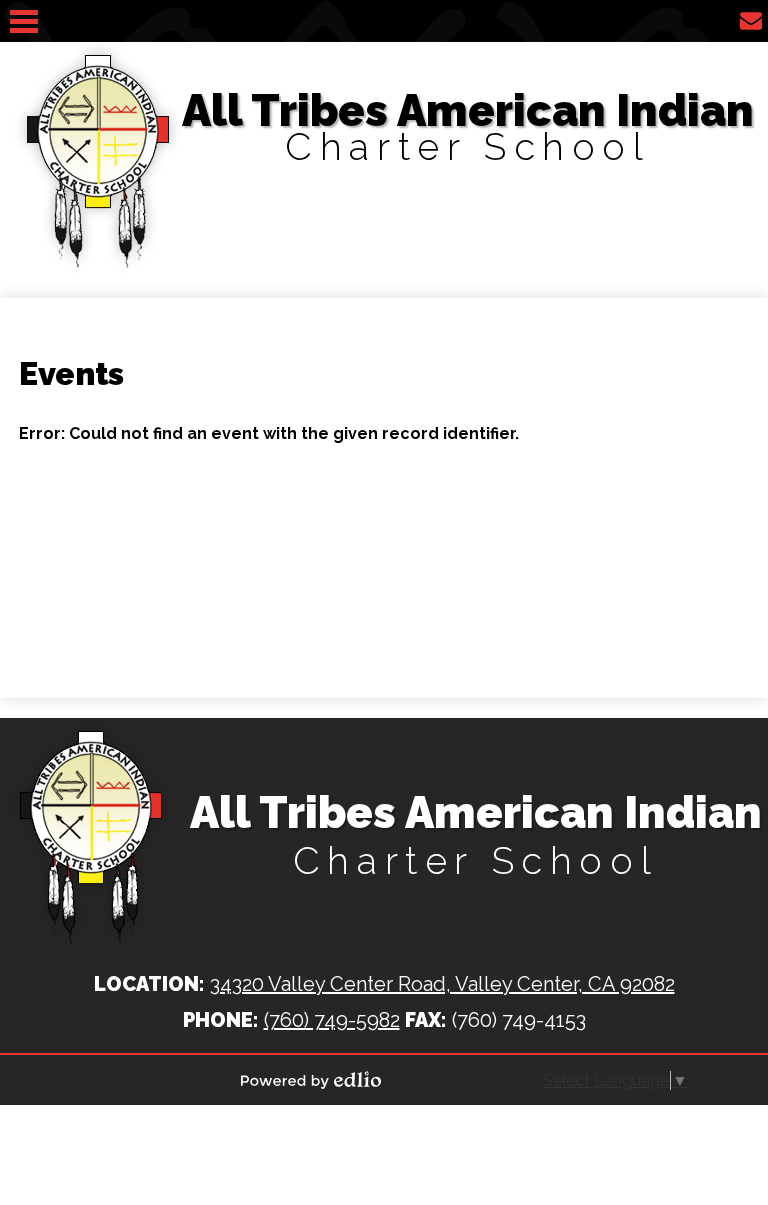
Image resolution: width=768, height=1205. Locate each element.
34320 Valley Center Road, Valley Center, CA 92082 (442, 984)
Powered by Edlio (311, 1080)
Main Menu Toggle (24, 21)
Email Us (751, 21)
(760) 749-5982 (332, 1020)
